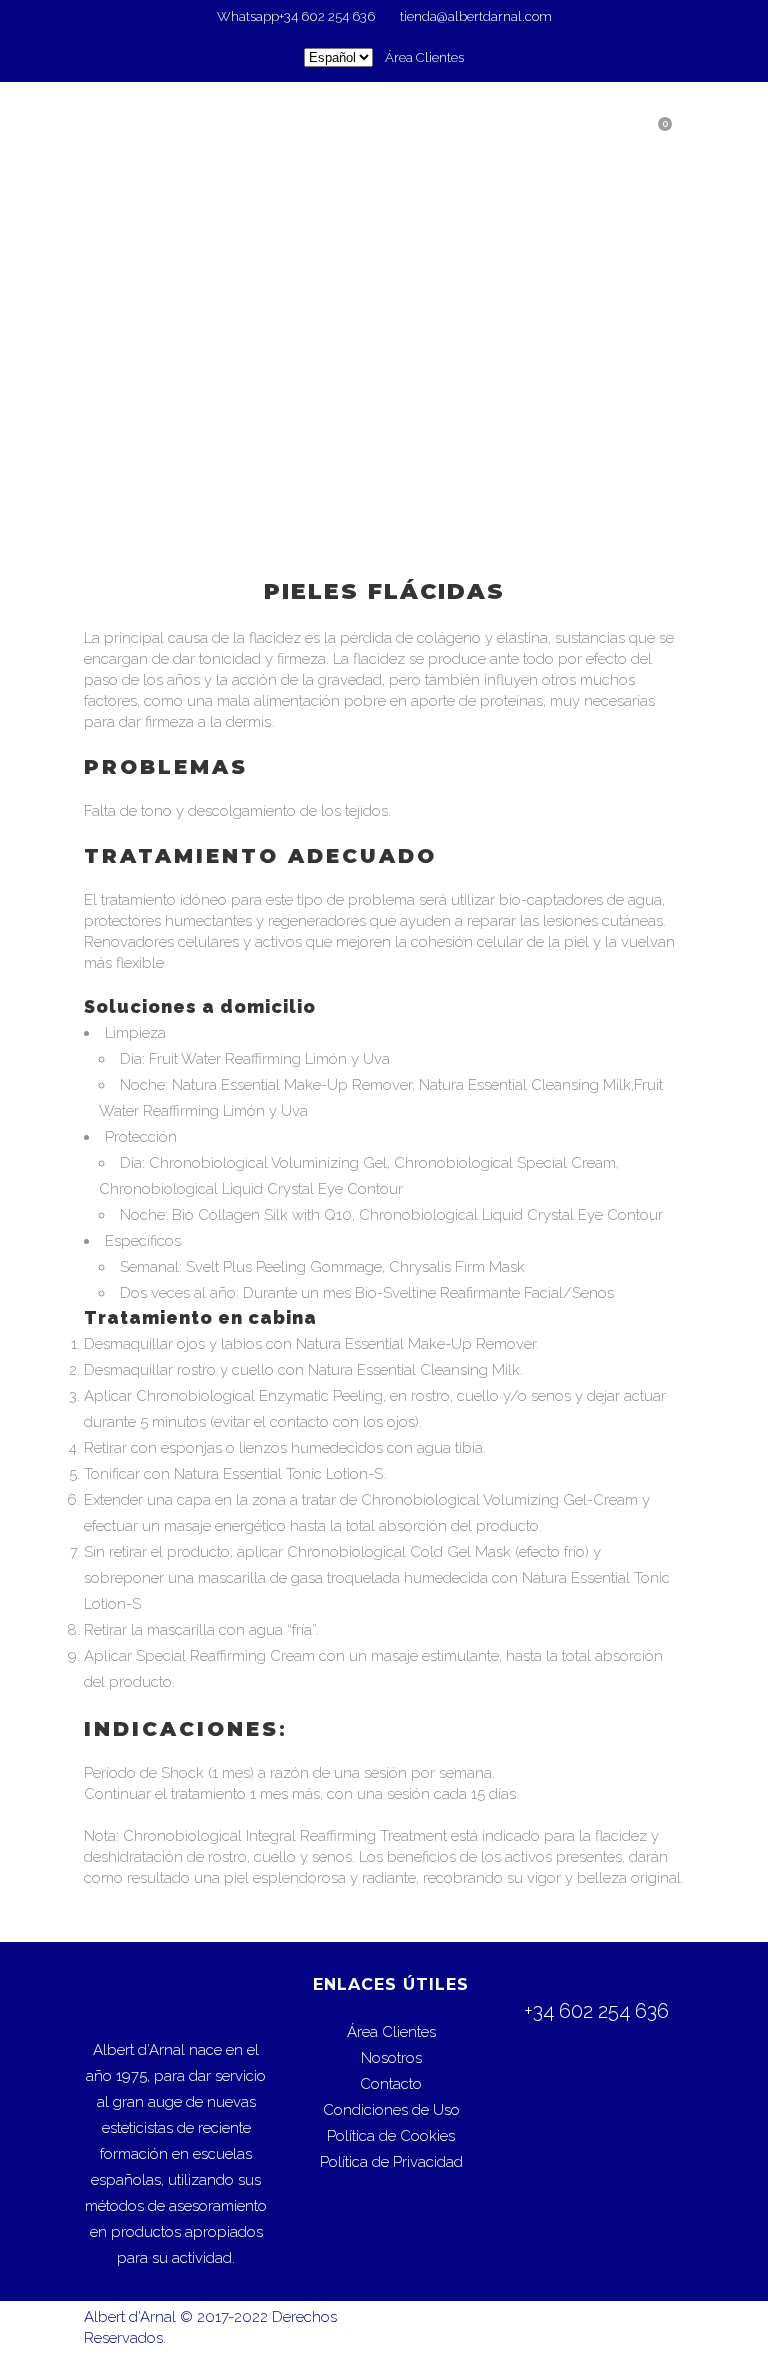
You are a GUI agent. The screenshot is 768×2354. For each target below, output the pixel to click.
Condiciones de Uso (391, 2110)
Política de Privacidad (391, 2162)
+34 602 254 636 (328, 16)
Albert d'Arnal (130, 2317)
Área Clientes (424, 57)
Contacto (391, 2084)
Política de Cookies (391, 2136)
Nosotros (391, 2058)
